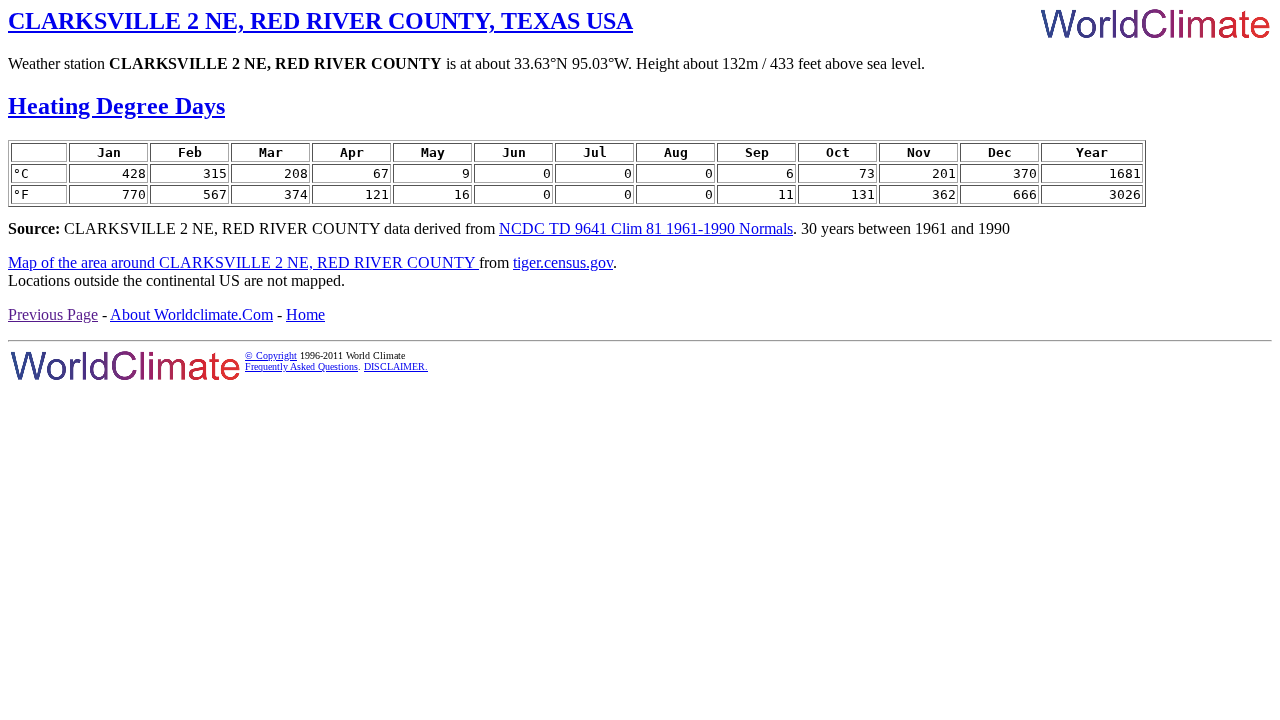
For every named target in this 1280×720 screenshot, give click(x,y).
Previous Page (53, 314)
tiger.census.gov (563, 262)
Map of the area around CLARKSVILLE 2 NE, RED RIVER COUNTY (243, 262)
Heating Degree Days (116, 106)
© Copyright (271, 355)
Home (305, 314)
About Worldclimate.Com (191, 314)
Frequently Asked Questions (301, 366)
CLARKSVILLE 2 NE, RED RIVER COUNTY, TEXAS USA (320, 21)
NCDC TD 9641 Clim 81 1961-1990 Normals (646, 228)
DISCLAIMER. (396, 366)
